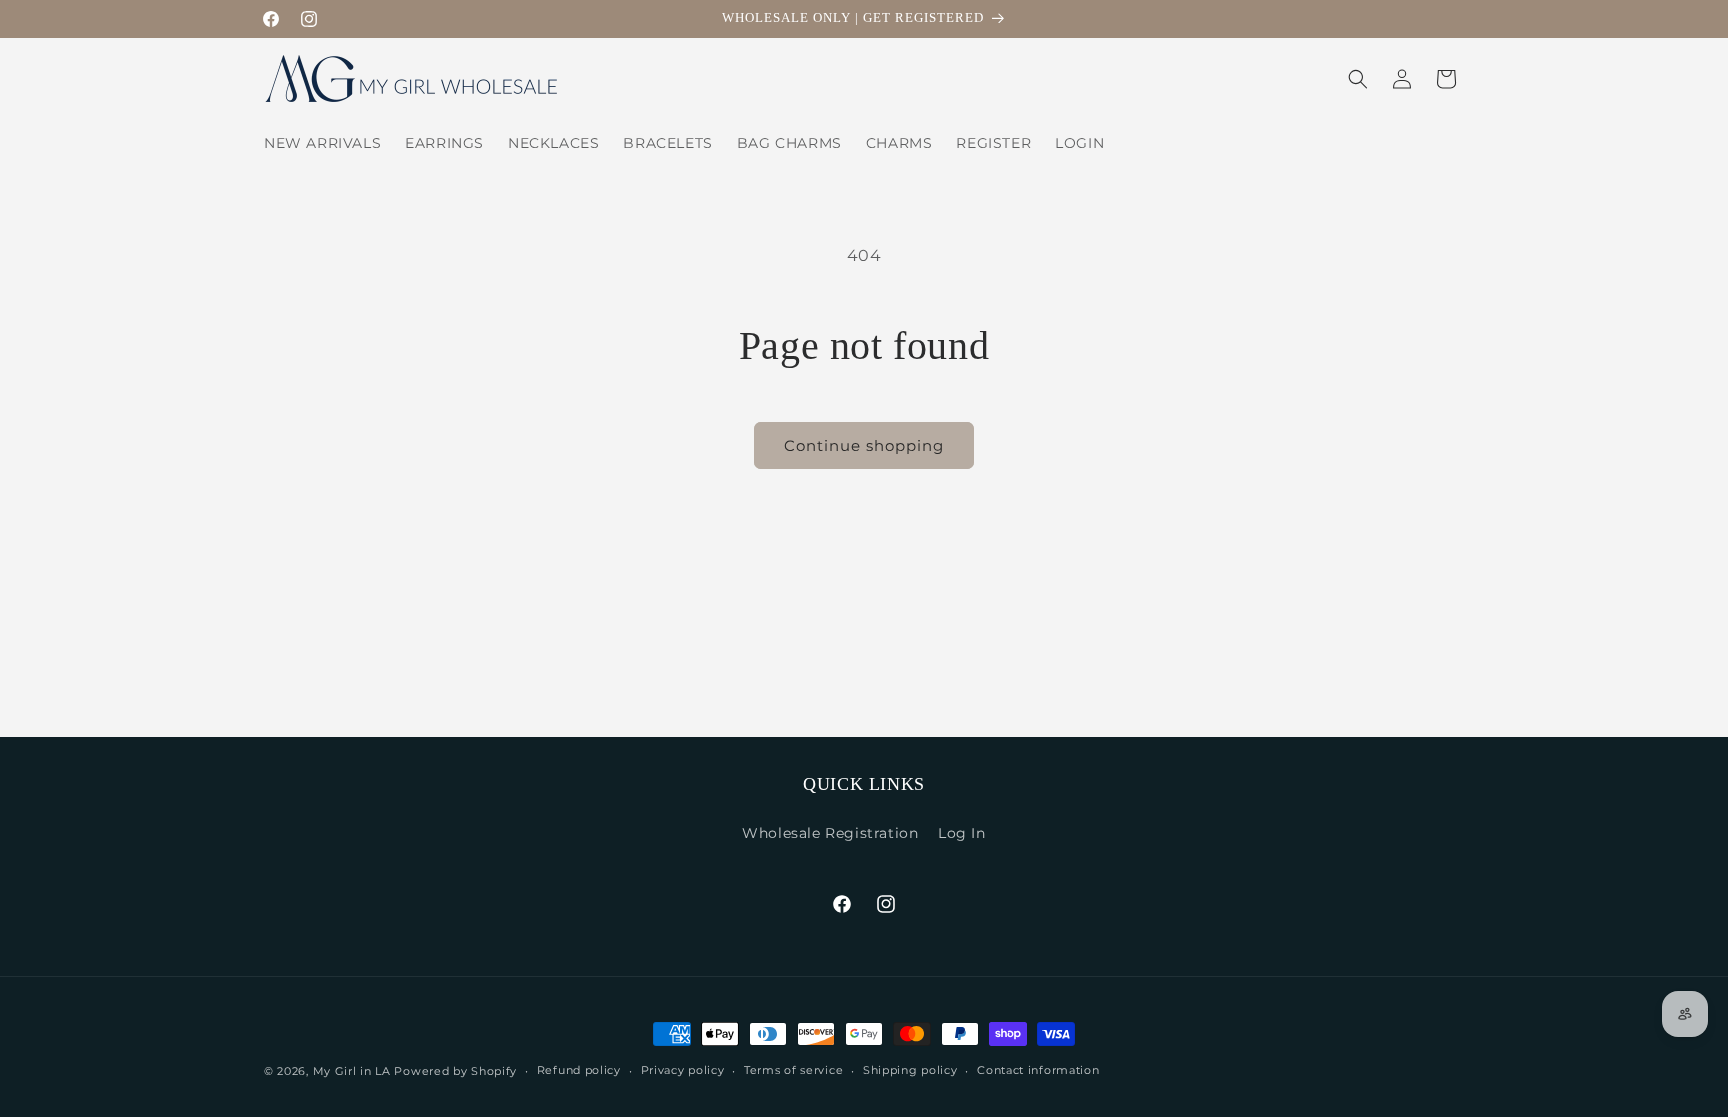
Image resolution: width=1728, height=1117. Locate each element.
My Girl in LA (352, 1071)
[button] (1358, 79)
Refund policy (579, 1070)
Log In (962, 833)
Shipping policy (910, 1070)
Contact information (1038, 1070)
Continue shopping (864, 445)
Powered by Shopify (455, 1071)
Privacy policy (683, 1070)
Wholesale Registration (830, 833)
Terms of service (793, 1070)
